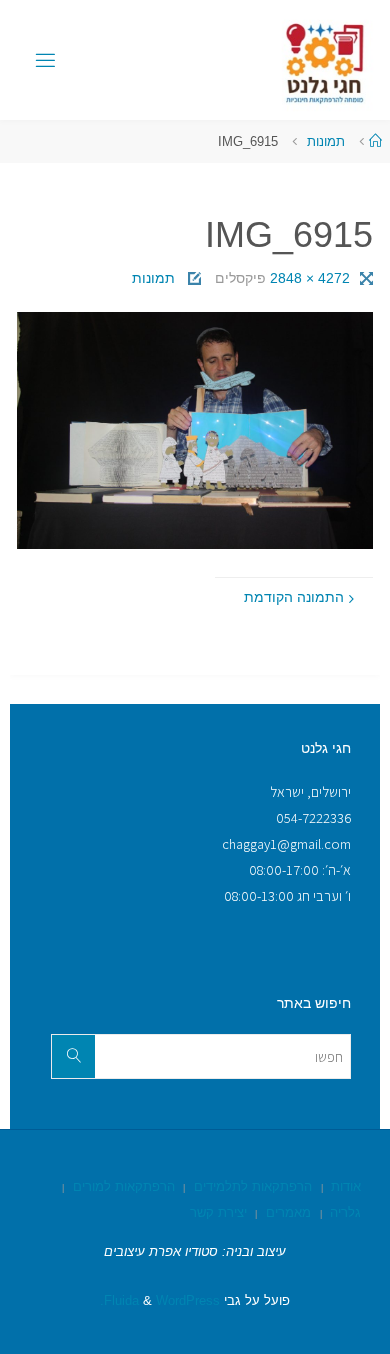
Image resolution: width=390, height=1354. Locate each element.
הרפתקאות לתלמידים (253, 1186)
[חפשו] (73, 1056)
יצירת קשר (218, 1212)
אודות (346, 1186)
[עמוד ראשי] (375, 141)
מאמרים (288, 1212)
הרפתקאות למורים (124, 1186)
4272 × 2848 (308, 278)
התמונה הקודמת (294, 597)
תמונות (326, 141)
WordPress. (160, 1300)
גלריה (345, 1212)
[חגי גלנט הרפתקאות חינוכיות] (326, 60)
